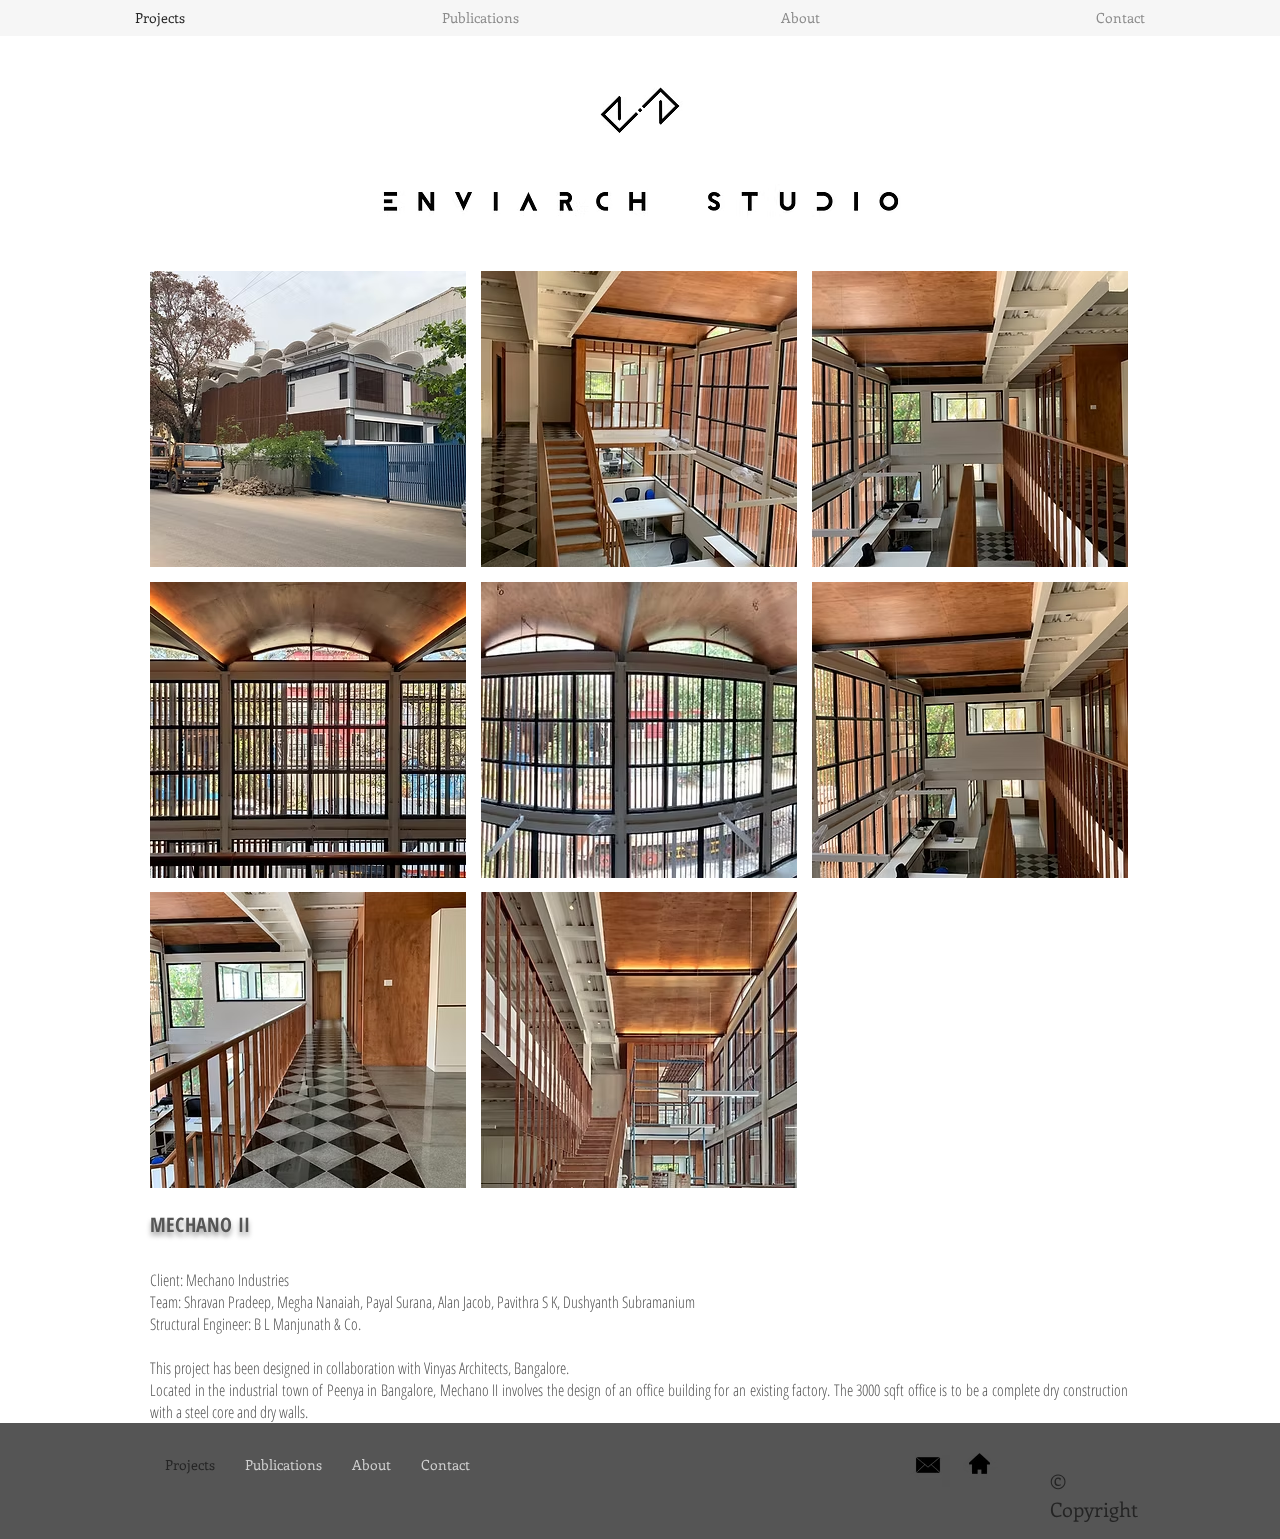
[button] (308, 419)
